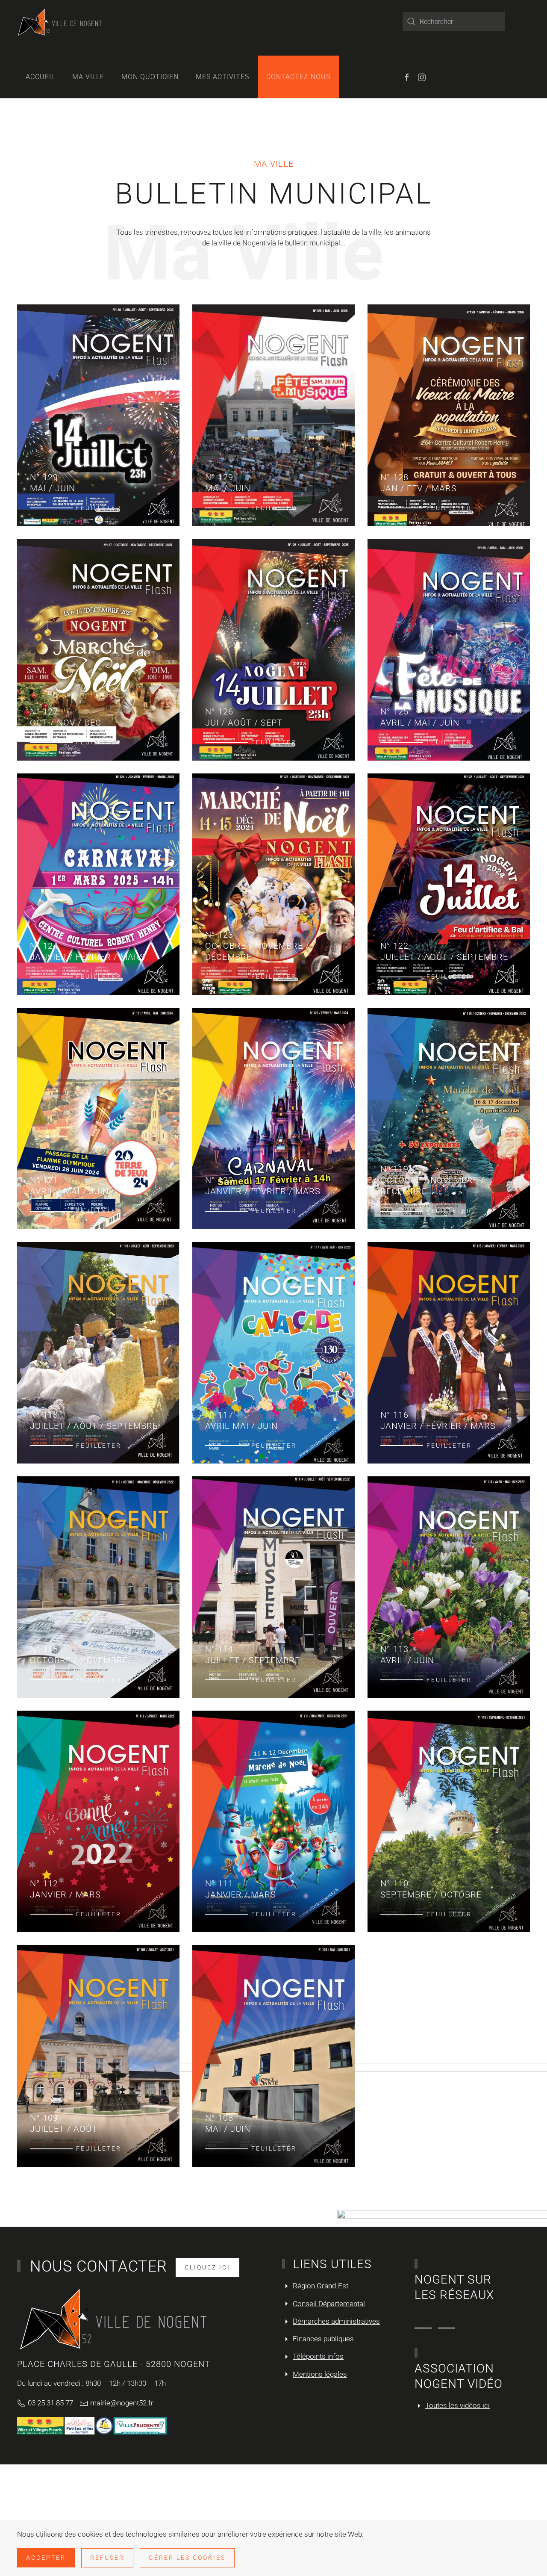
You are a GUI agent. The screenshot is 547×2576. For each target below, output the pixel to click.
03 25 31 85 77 (50, 2403)
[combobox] (454, 22)
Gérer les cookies (187, 2558)
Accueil (40, 77)
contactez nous (298, 77)
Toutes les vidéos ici (457, 2405)
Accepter (46, 2558)
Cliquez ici (207, 2267)
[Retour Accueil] (60, 21)
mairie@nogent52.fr (122, 2403)
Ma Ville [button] (88, 77)
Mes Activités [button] (222, 77)
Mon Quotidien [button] (150, 77)
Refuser (107, 2558)
